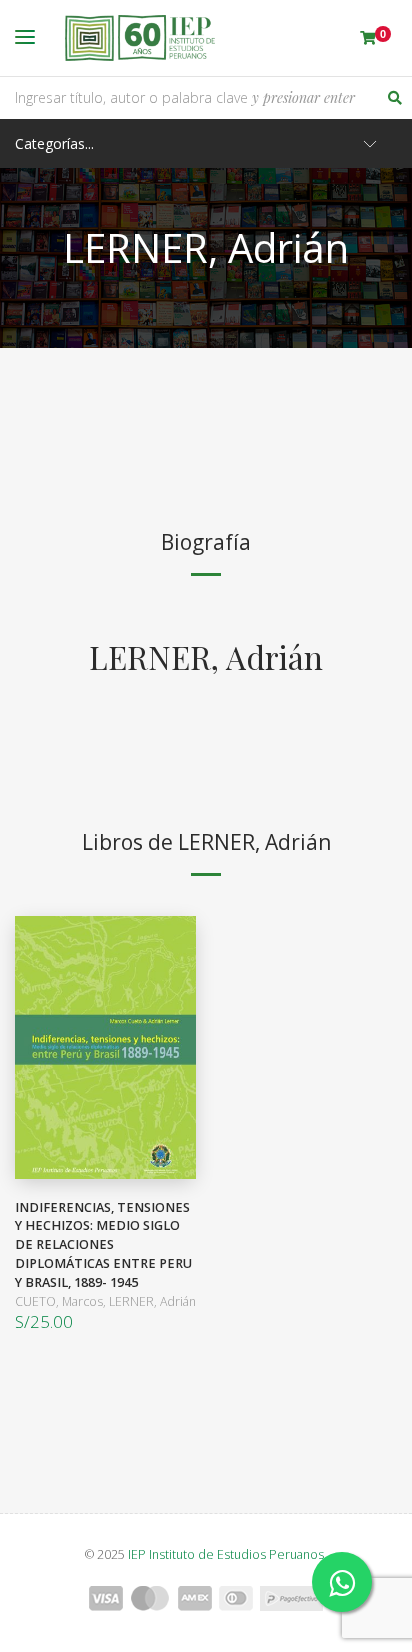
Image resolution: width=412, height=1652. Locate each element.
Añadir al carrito (101, 1047)
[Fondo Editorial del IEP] (140, 38)
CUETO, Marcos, (62, 1301)
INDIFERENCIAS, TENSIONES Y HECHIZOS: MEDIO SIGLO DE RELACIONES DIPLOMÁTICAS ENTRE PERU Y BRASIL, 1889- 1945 (103, 1245)
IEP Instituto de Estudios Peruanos (226, 1554)
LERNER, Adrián (206, 657)
